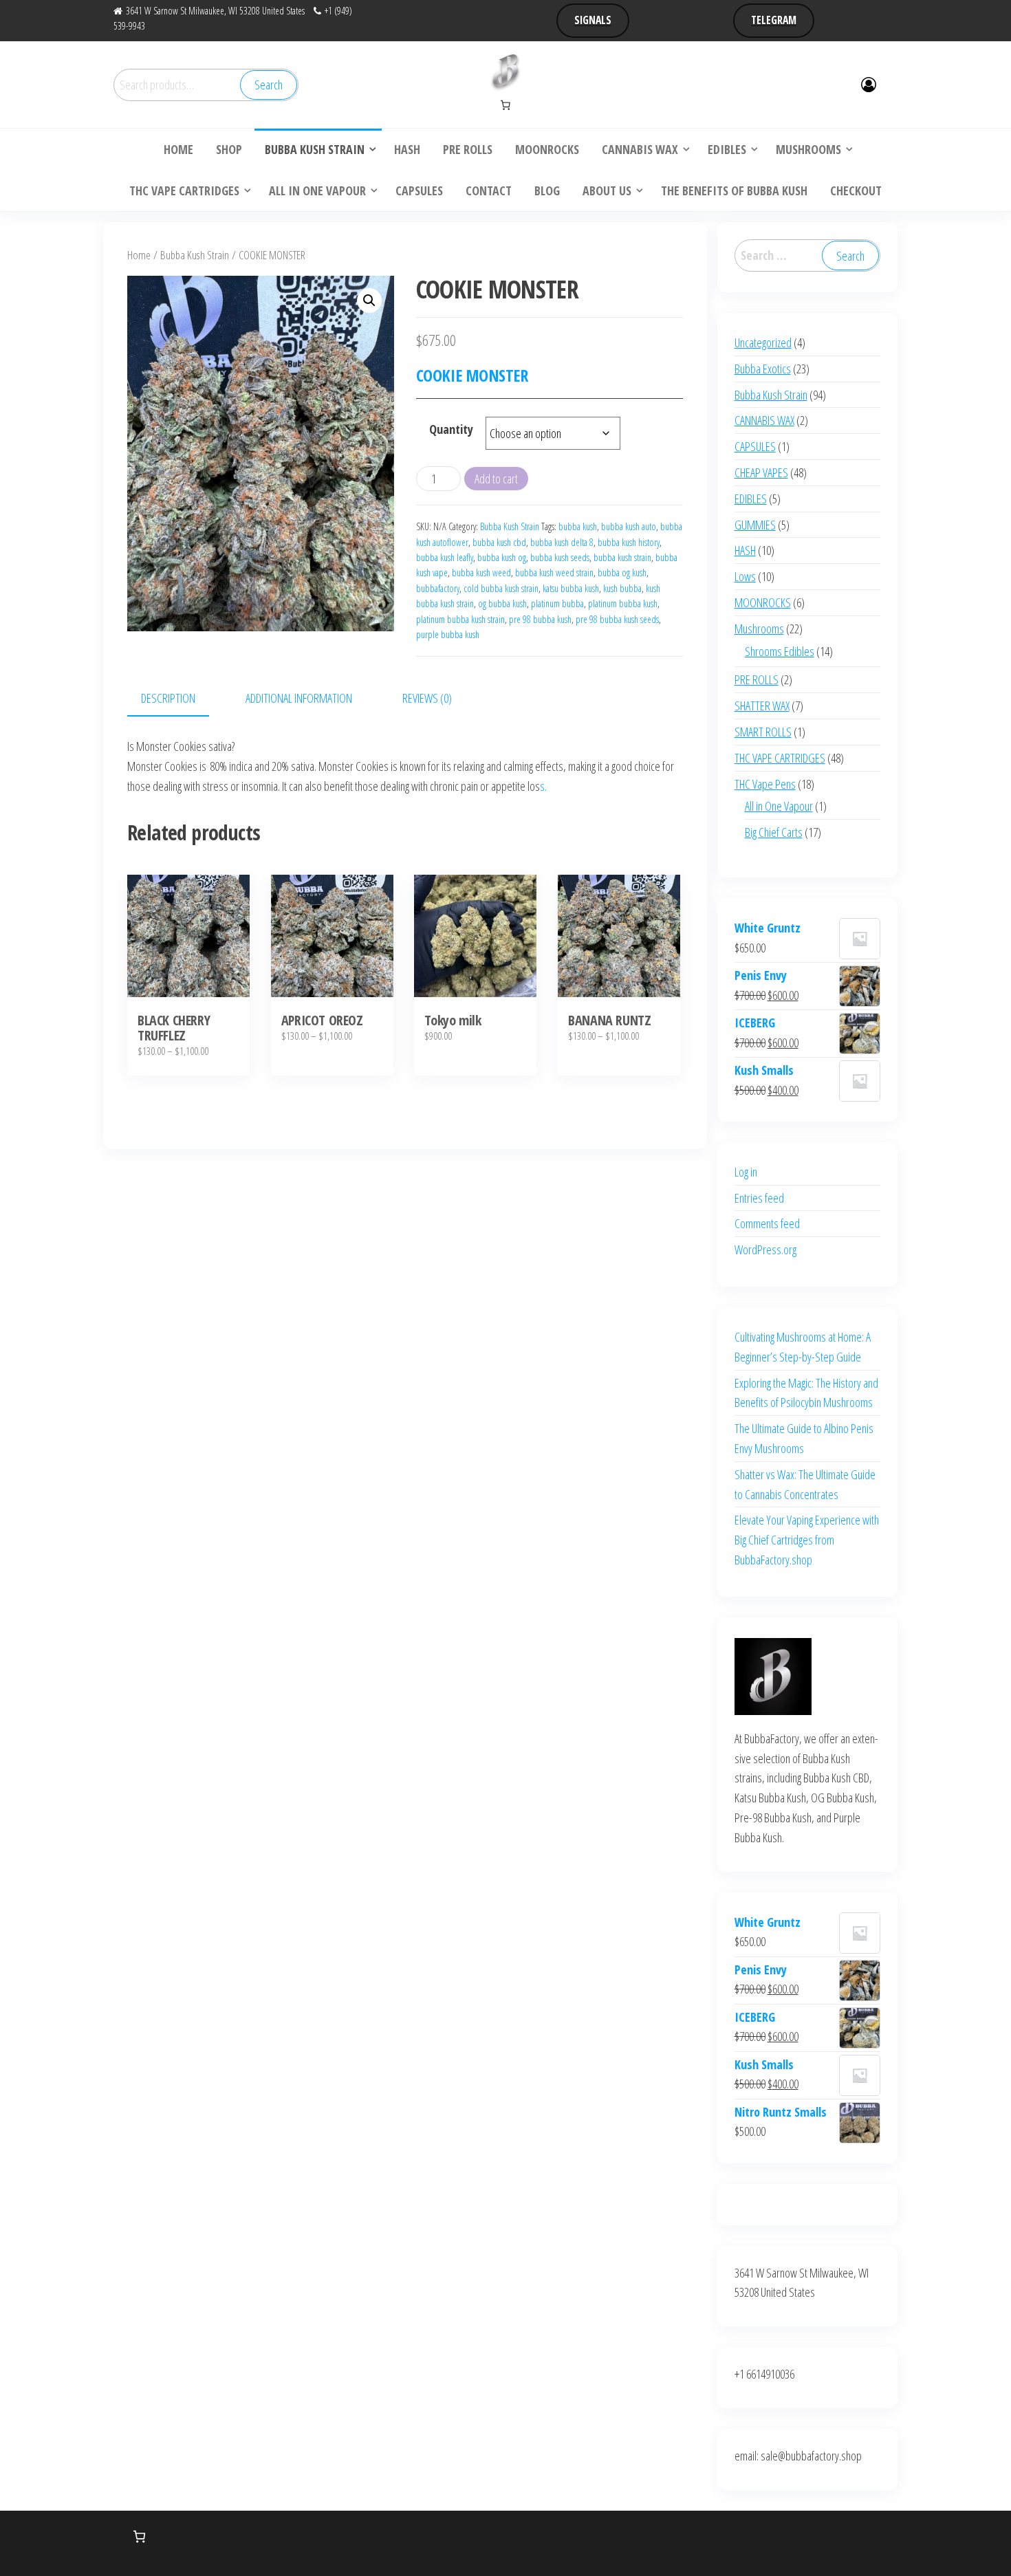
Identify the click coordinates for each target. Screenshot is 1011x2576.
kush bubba (622, 588)
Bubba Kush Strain (195, 255)
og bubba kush (502, 603)
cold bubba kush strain (501, 588)
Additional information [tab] (299, 698)
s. (543, 786)
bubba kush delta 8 (562, 542)
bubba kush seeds (560, 557)
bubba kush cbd (499, 542)
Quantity (451, 429)
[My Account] (869, 84)
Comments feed (767, 1223)
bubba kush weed (481, 572)
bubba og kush (622, 572)
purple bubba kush (448, 634)
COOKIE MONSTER (472, 375)
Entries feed (759, 1198)
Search (269, 85)
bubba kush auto (629, 526)
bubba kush (578, 526)
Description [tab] (168, 698)
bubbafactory (438, 588)
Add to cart (496, 479)
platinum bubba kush (623, 603)
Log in (746, 1172)
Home (139, 255)
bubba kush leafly (445, 557)
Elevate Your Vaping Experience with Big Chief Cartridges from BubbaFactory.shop (807, 1540)
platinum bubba (557, 603)
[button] (369, 301)
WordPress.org (765, 1249)
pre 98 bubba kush (540, 619)
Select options (189, 953)
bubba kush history (629, 542)
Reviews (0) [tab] (427, 698)
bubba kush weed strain (554, 572)
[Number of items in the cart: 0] (505, 105)
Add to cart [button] (476, 953)
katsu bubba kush (571, 588)
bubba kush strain (622, 557)
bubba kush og (502, 557)
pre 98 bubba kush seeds (617, 619)
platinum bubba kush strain (460, 619)
